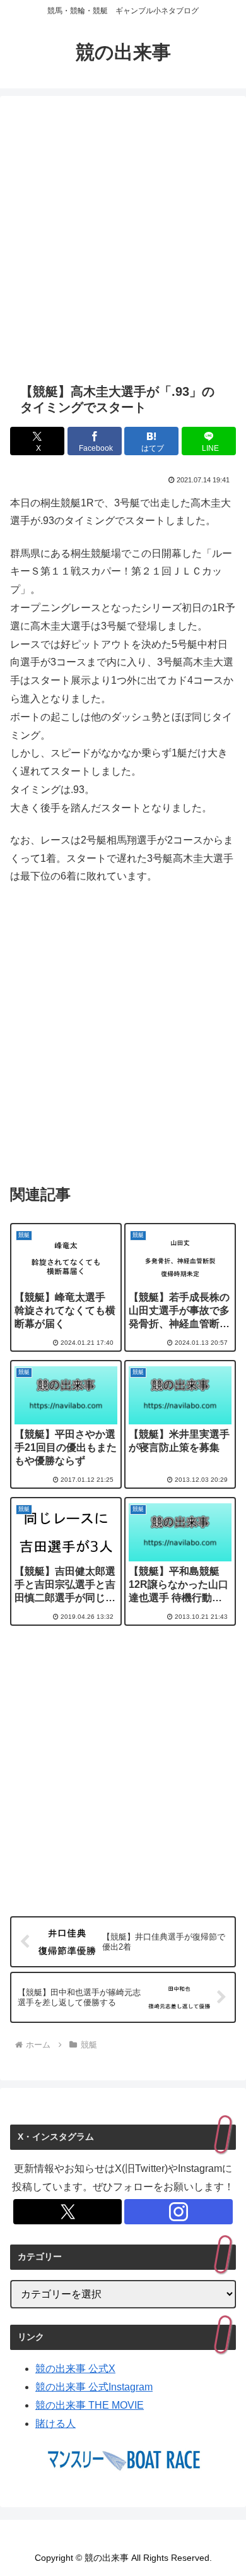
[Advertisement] (123, 239)
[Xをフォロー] (67, 2212)
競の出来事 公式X (75, 2369)
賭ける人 (56, 2424)
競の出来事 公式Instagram (94, 2387)
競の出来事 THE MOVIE (90, 2405)
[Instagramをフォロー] (179, 2212)
